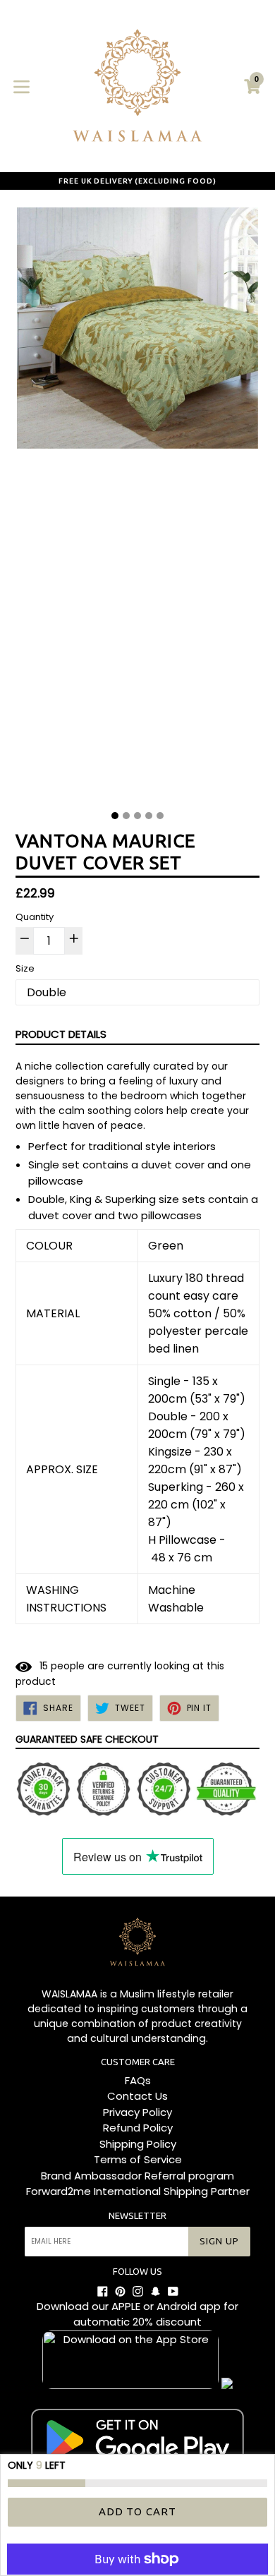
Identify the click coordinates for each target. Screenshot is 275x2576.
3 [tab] (137, 816)
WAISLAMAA (69, 1994)
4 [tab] (149, 816)
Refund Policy (138, 2128)
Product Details (61, 1034)
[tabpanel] (137, 504)
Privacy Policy (137, 2112)
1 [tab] (115, 816)
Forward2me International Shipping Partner (138, 2191)
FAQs (138, 2080)
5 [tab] (160, 816)
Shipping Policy (138, 2144)
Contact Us (137, 2096)
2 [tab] (126, 816)
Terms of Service (138, 2159)
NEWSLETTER (137, 2215)
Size (25, 968)
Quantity (35, 917)
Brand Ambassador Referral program (137, 2176)
